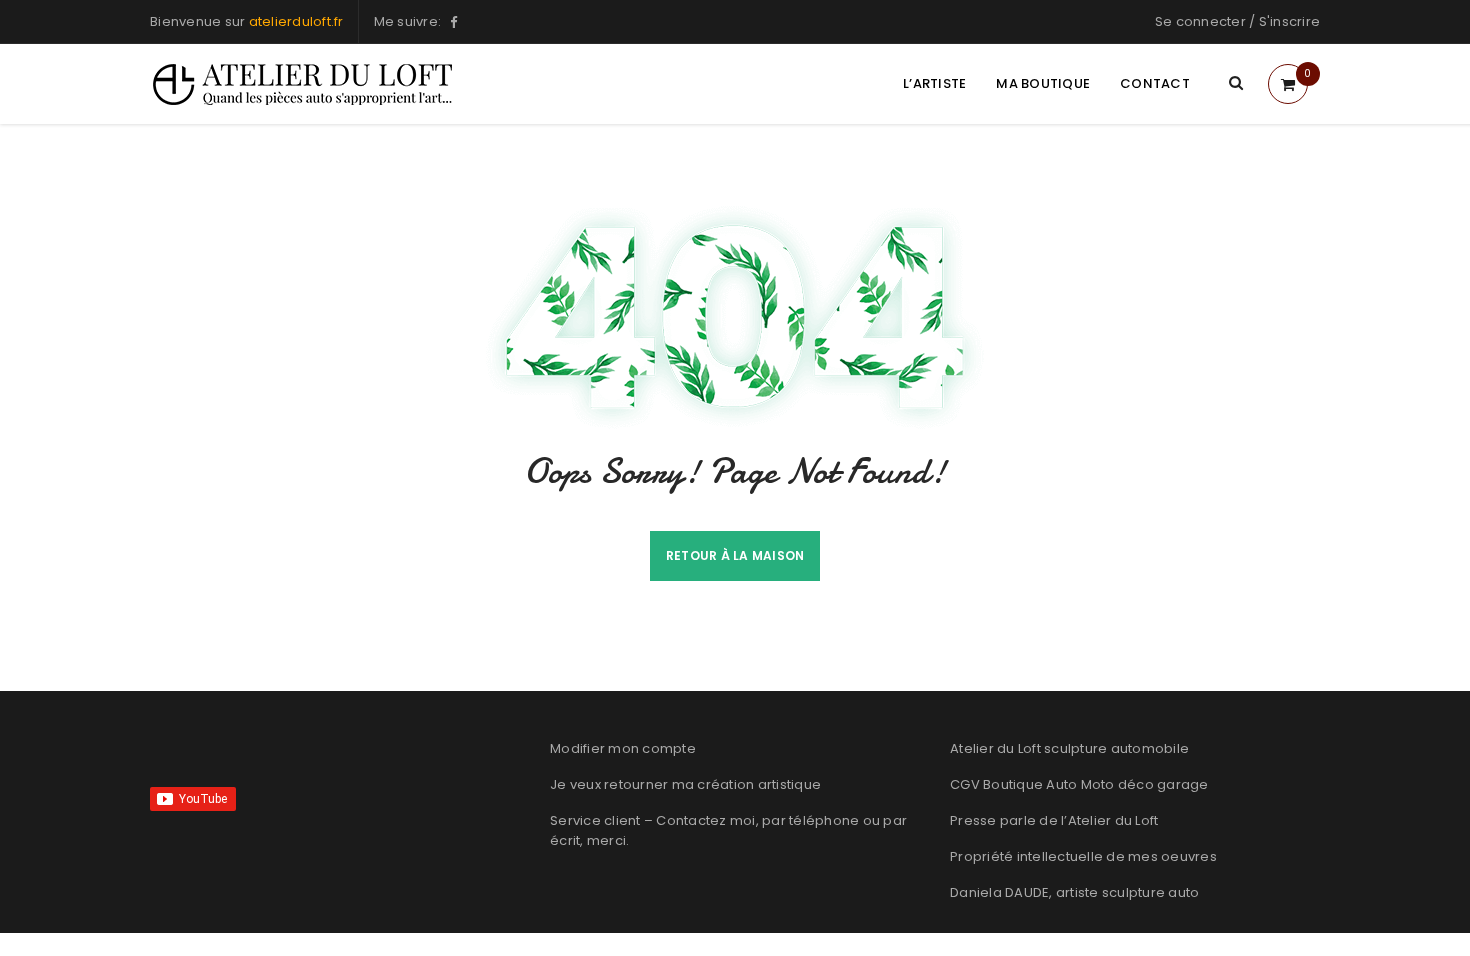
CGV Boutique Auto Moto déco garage (1079, 784)
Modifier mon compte (623, 748)
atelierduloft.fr (296, 21)
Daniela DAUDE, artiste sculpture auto (1074, 892)
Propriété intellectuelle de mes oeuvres (1083, 856)
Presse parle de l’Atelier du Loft (1054, 820)
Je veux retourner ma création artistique (685, 784)
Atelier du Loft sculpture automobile (1069, 748)
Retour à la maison (735, 555)
